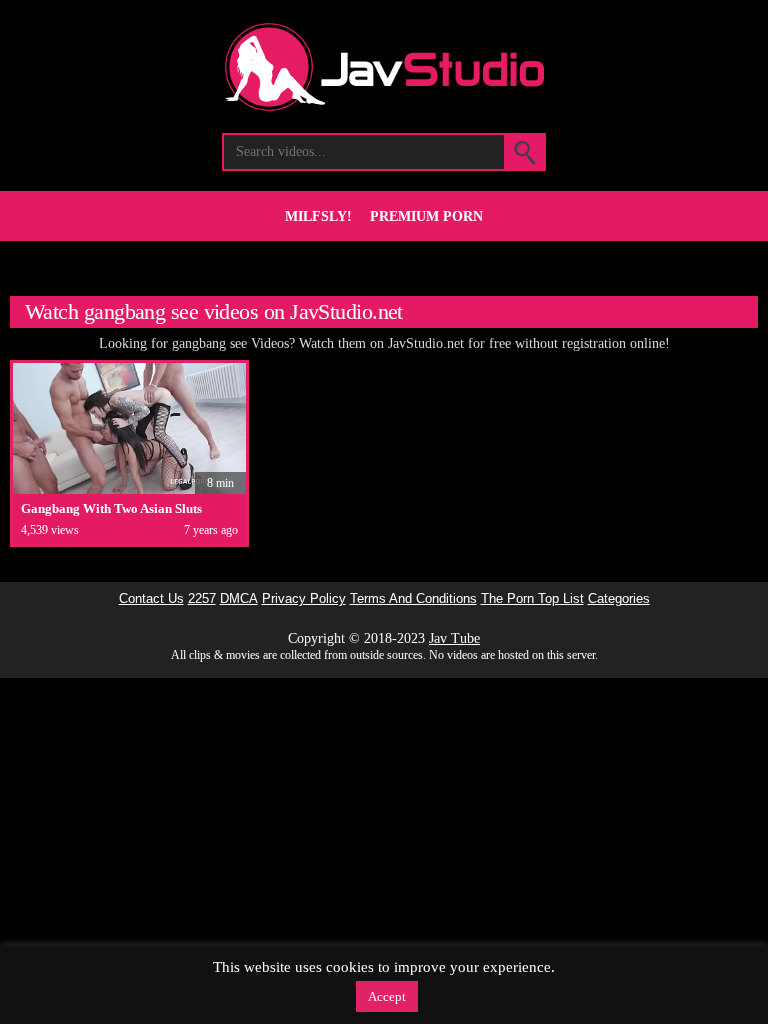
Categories (619, 599)
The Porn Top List (532, 599)
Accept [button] (387, 996)
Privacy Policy (304, 599)
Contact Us (151, 599)
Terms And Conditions (413, 599)
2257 (202, 599)
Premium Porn (426, 216)
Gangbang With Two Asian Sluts (111, 508)
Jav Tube (454, 638)
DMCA (239, 599)
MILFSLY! (318, 216)
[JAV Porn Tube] (384, 105)
